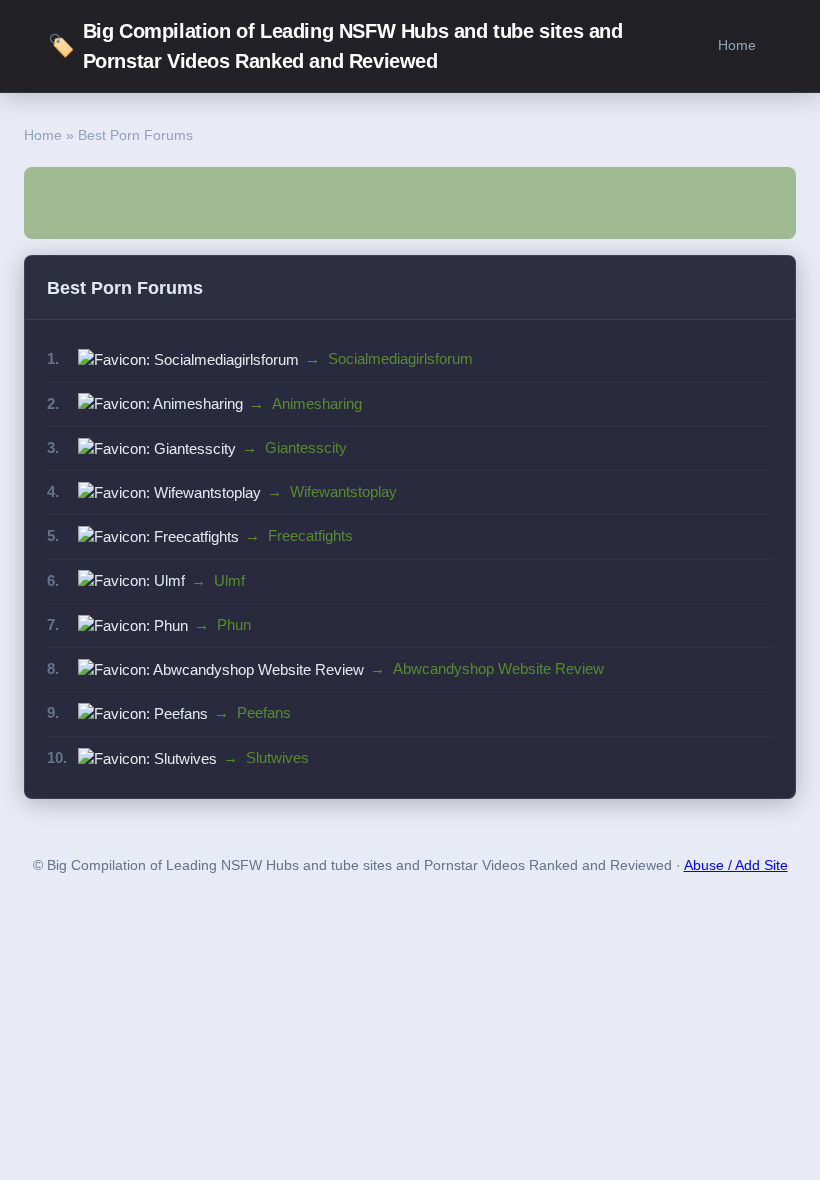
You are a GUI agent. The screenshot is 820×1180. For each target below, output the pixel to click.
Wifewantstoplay (343, 491)
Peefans (264, 712)
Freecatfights (310, 535)
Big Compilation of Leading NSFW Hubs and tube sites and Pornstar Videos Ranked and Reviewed (335, 46)
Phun (234, 624)
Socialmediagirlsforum (400, 358)
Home (737, 45)
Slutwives (277, 757)
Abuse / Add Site (736, 865)
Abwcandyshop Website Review (498, 668)
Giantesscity (306, 447)
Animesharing (317, 403)
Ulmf (229, 580)
